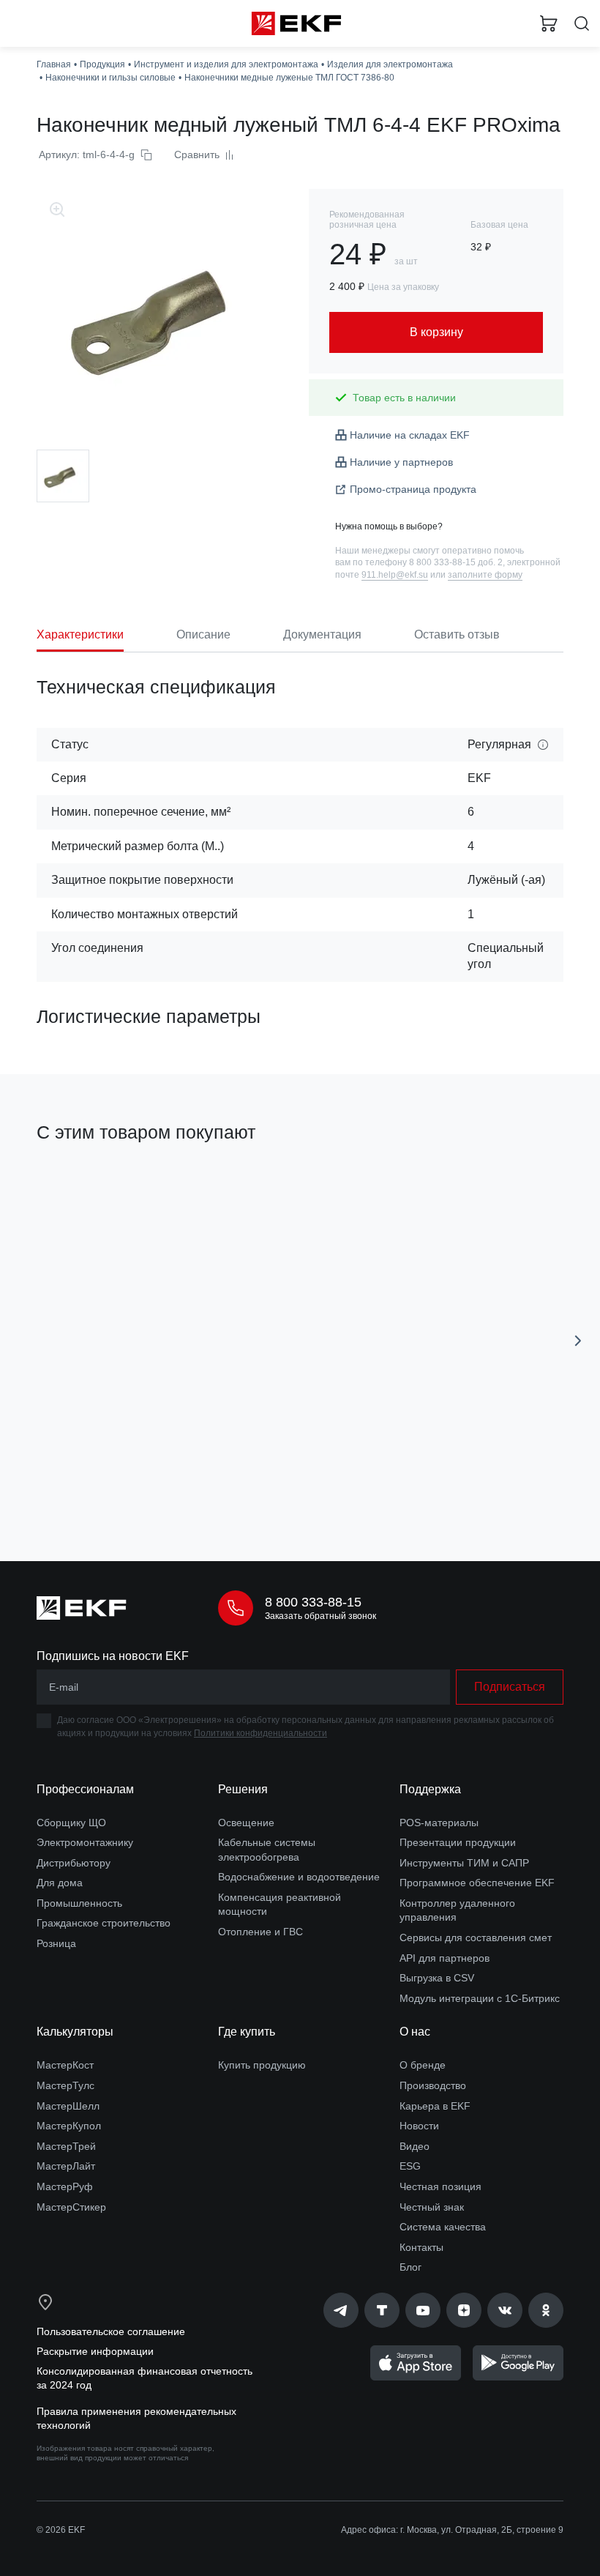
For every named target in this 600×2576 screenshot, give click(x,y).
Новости (419, 2126)
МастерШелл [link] (68, 2106)
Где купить (247, 2032)
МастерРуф (65, 2186)
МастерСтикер (71, 2207)
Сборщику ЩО (71, 1823)
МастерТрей (66, 2146)
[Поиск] (582, 24)
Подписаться (510, 1687)
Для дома (60, 1883)
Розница (56, 1943)
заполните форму (485, 575)
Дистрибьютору (74, 1863)
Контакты (421, 2247)
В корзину (158, 1485)
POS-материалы (439, 1823)
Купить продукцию (262, 2065)
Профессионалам (85, 1789)
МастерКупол (69, 2126)
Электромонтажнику (85, 1842)
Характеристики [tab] (80, 634)
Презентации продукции (458, 1842)
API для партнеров (445, 1958)
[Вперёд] (578, 1341)
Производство (433, 2085)
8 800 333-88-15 (313, 1602)
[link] (341, 2310)
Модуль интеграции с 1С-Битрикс (480, 1998)
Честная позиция (440, 2186)
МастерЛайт (66, 2166)
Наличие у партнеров (401, 462)
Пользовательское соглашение (111, 2331)
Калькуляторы (75, 2032)
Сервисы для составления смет (476, 1937)
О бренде (423, 2065)
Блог (410, 2267)
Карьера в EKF (435, 2106)
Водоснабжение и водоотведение (299, 1877)
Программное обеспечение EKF (477, 1883)
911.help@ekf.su (395, 575)
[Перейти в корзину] (549, 23)
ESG (410, 2166)
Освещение (246, 1823)
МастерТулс (65, 2085)
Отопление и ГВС (260, 1932)
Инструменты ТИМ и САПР (464, 1863)
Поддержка (430, 1789)
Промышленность (79, 1903)
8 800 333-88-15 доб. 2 (456, 562)
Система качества (443, 2227)
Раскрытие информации (95, 2351)
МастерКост (65, 2065)
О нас (415, 2032)
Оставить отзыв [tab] (457, 634)
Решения (243, 1789)
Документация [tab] (322, 634)
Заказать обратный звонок (320, 1616)
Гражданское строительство (104, 1923)
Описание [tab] (203, 634)
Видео (415, 2146)
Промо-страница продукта (413, 489)
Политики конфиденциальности (260, 1733)
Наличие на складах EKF (410, 435)
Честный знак (432, 2207)
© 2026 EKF (61, 2530)
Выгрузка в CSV (437, 1978)
